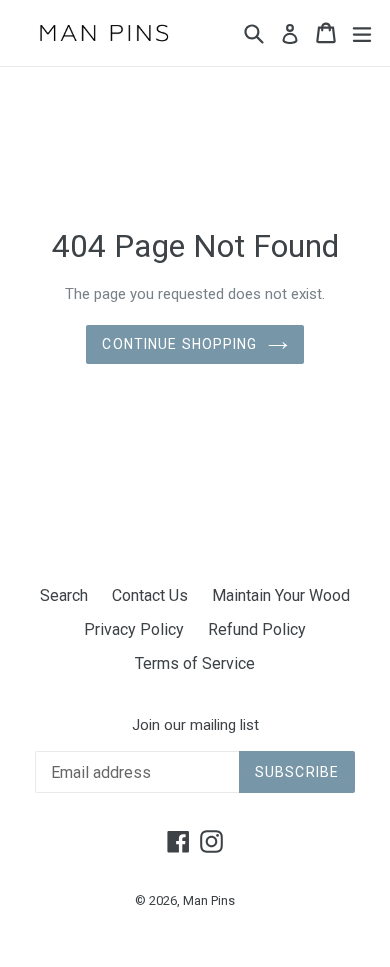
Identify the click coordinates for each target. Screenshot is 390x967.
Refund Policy (257, 629)
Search (64, 595)
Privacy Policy (134, 629)
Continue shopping (179, 344)
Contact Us (150, 595)
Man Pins (209, 900)
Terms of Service (195, 663)
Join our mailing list (195, 725)
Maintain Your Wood (281, 595)
